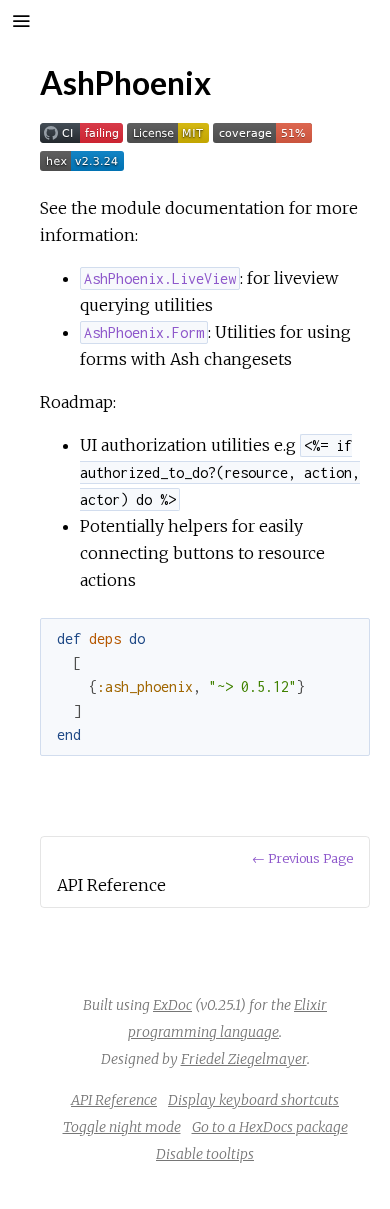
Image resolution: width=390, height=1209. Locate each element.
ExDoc (172, 1005)
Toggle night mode (122, 1127)
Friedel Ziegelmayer (244, 1059)
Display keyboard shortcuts (253, 1100)
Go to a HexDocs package (270, 1127)
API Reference (114, 1100)
